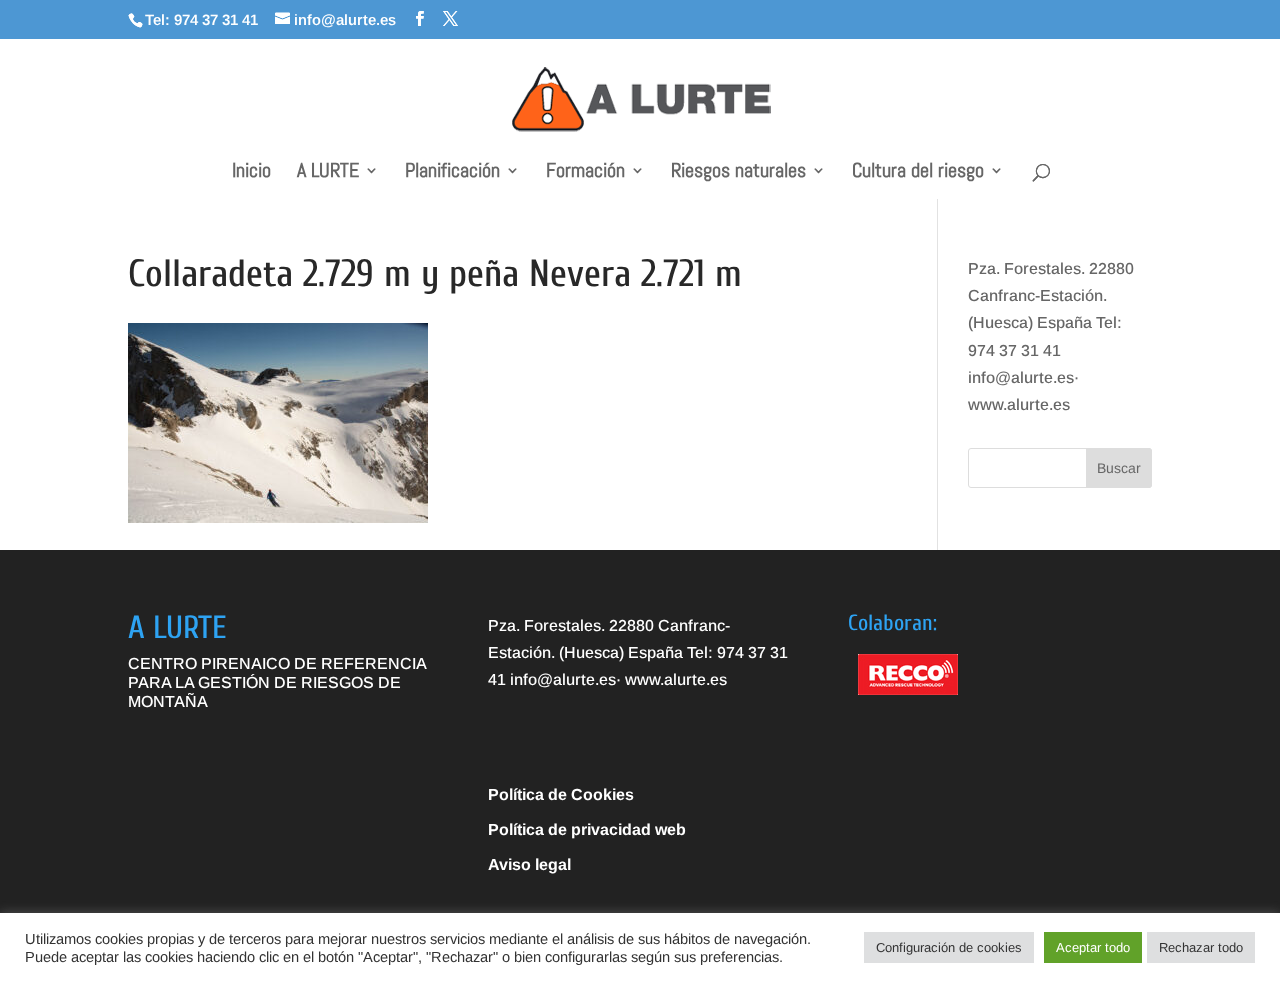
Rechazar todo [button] (1201, 947)
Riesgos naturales (738, 173)
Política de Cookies (561, 794)
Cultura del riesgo (918, 173)
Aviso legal (529, 864)
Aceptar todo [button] (1093, 947)
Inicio (251, 173)
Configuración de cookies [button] (949, 947)
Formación (585, 173)
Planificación (452, 173)
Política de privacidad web (587, 829)
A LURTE (328, 173)
